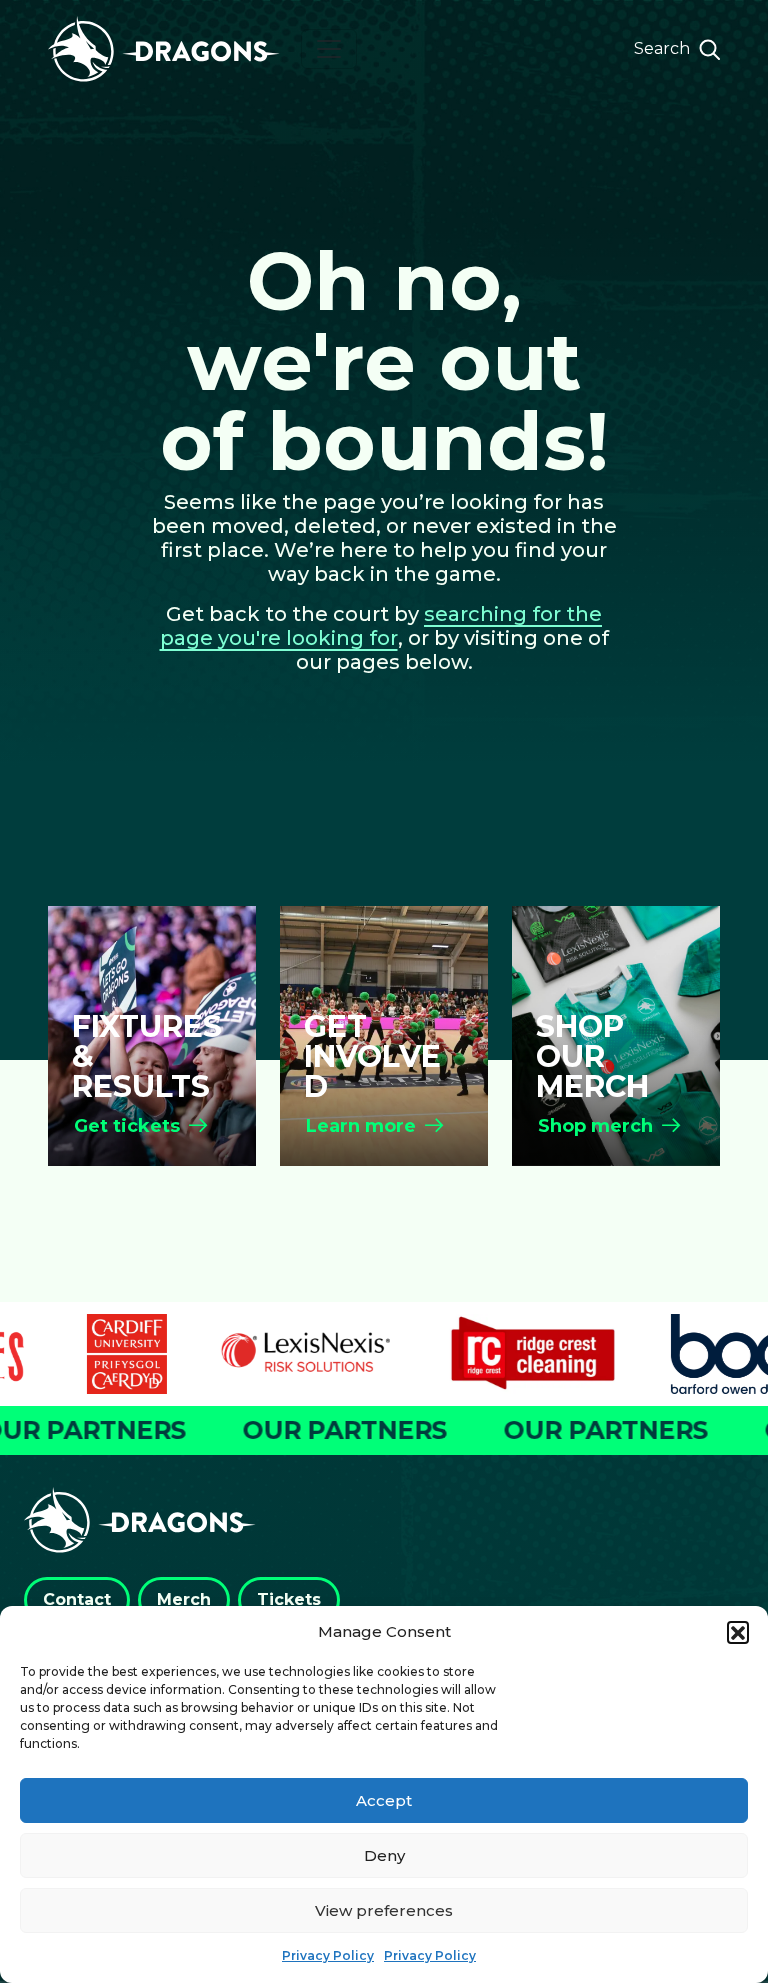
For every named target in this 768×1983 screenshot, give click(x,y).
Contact (77, 1599)
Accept (384, 1800)
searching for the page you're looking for (381, 626)
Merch (184, 1599)
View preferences (384, 1910)
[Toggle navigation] (329, 49)
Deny (384, 1855)
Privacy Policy (328, 1955)
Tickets (289, 1599)
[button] (738, 1632)
